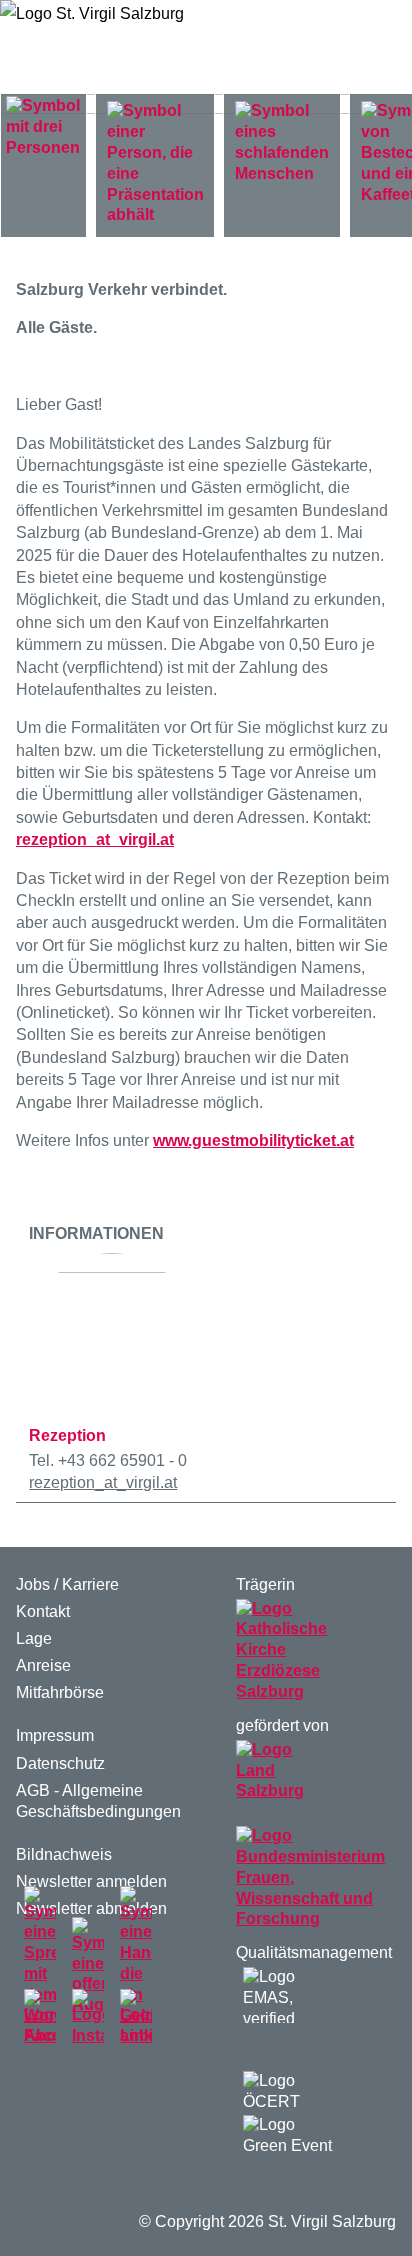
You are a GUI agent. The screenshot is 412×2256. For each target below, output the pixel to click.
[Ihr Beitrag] (136, 1966)
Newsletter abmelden (91, 1908)
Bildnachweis (64, 1854)
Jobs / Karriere (67, 1584)
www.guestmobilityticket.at (253, 1140)
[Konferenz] (155, 164)
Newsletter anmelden (91, 1881)
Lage (34, 1638)
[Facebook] (40, 2018)
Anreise (43, 1665)
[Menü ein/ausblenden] (364, 47)
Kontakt (43, 1611)
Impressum (55, 1735)
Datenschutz (60, 1763)
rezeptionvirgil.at (95, 839)
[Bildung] (43, 127)
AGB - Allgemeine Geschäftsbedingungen (98, 1801)
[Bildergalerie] (88, 1966)
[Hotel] (282, 143)
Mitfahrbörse (60, 1692)
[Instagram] (88, 2018)
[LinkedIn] (136, 2018)
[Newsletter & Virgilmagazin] (40, 1966)
